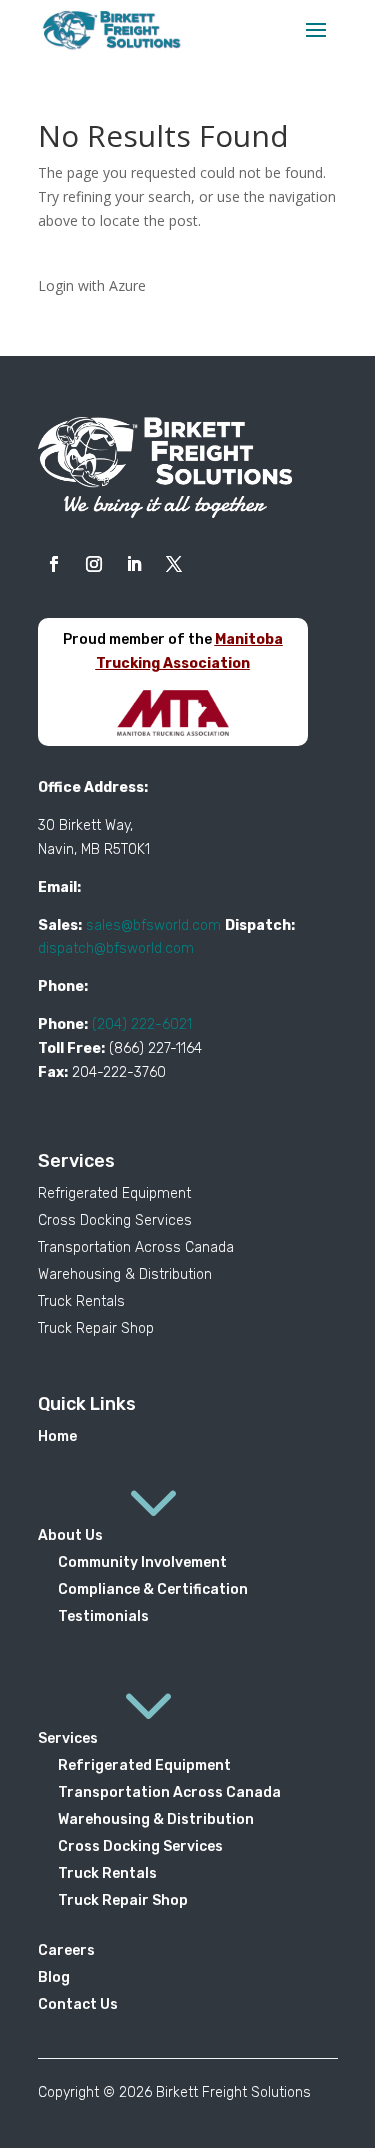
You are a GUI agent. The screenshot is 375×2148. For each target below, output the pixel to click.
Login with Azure (92, 285)
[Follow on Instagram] (94, 564)
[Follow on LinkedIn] (134, 564)
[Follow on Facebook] (54, 564)
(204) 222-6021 (142, 1024)
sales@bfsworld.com (153, 925)
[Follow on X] (174, 564)
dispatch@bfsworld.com (116, 948)
